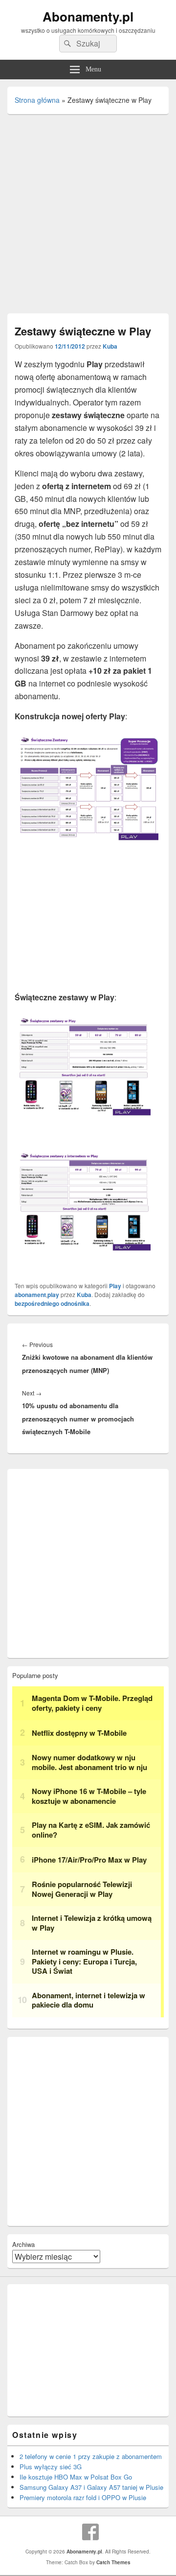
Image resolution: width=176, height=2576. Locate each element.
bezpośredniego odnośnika (52, 1303)
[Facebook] (90, 2532)
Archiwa (23, 2244)
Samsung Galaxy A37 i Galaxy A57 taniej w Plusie (91, 2487)
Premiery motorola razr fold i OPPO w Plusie (83, 2497)
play (53, 1295)
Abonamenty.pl (88, 16)
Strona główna (37, 100)
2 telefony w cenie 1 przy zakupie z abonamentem (91, 2456)
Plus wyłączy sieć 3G (51, 2467)
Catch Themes (113, 2562)
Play (115, 1286)
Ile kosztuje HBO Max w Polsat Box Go (76, 2477)
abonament (30, 1295)
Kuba (110, 346)
